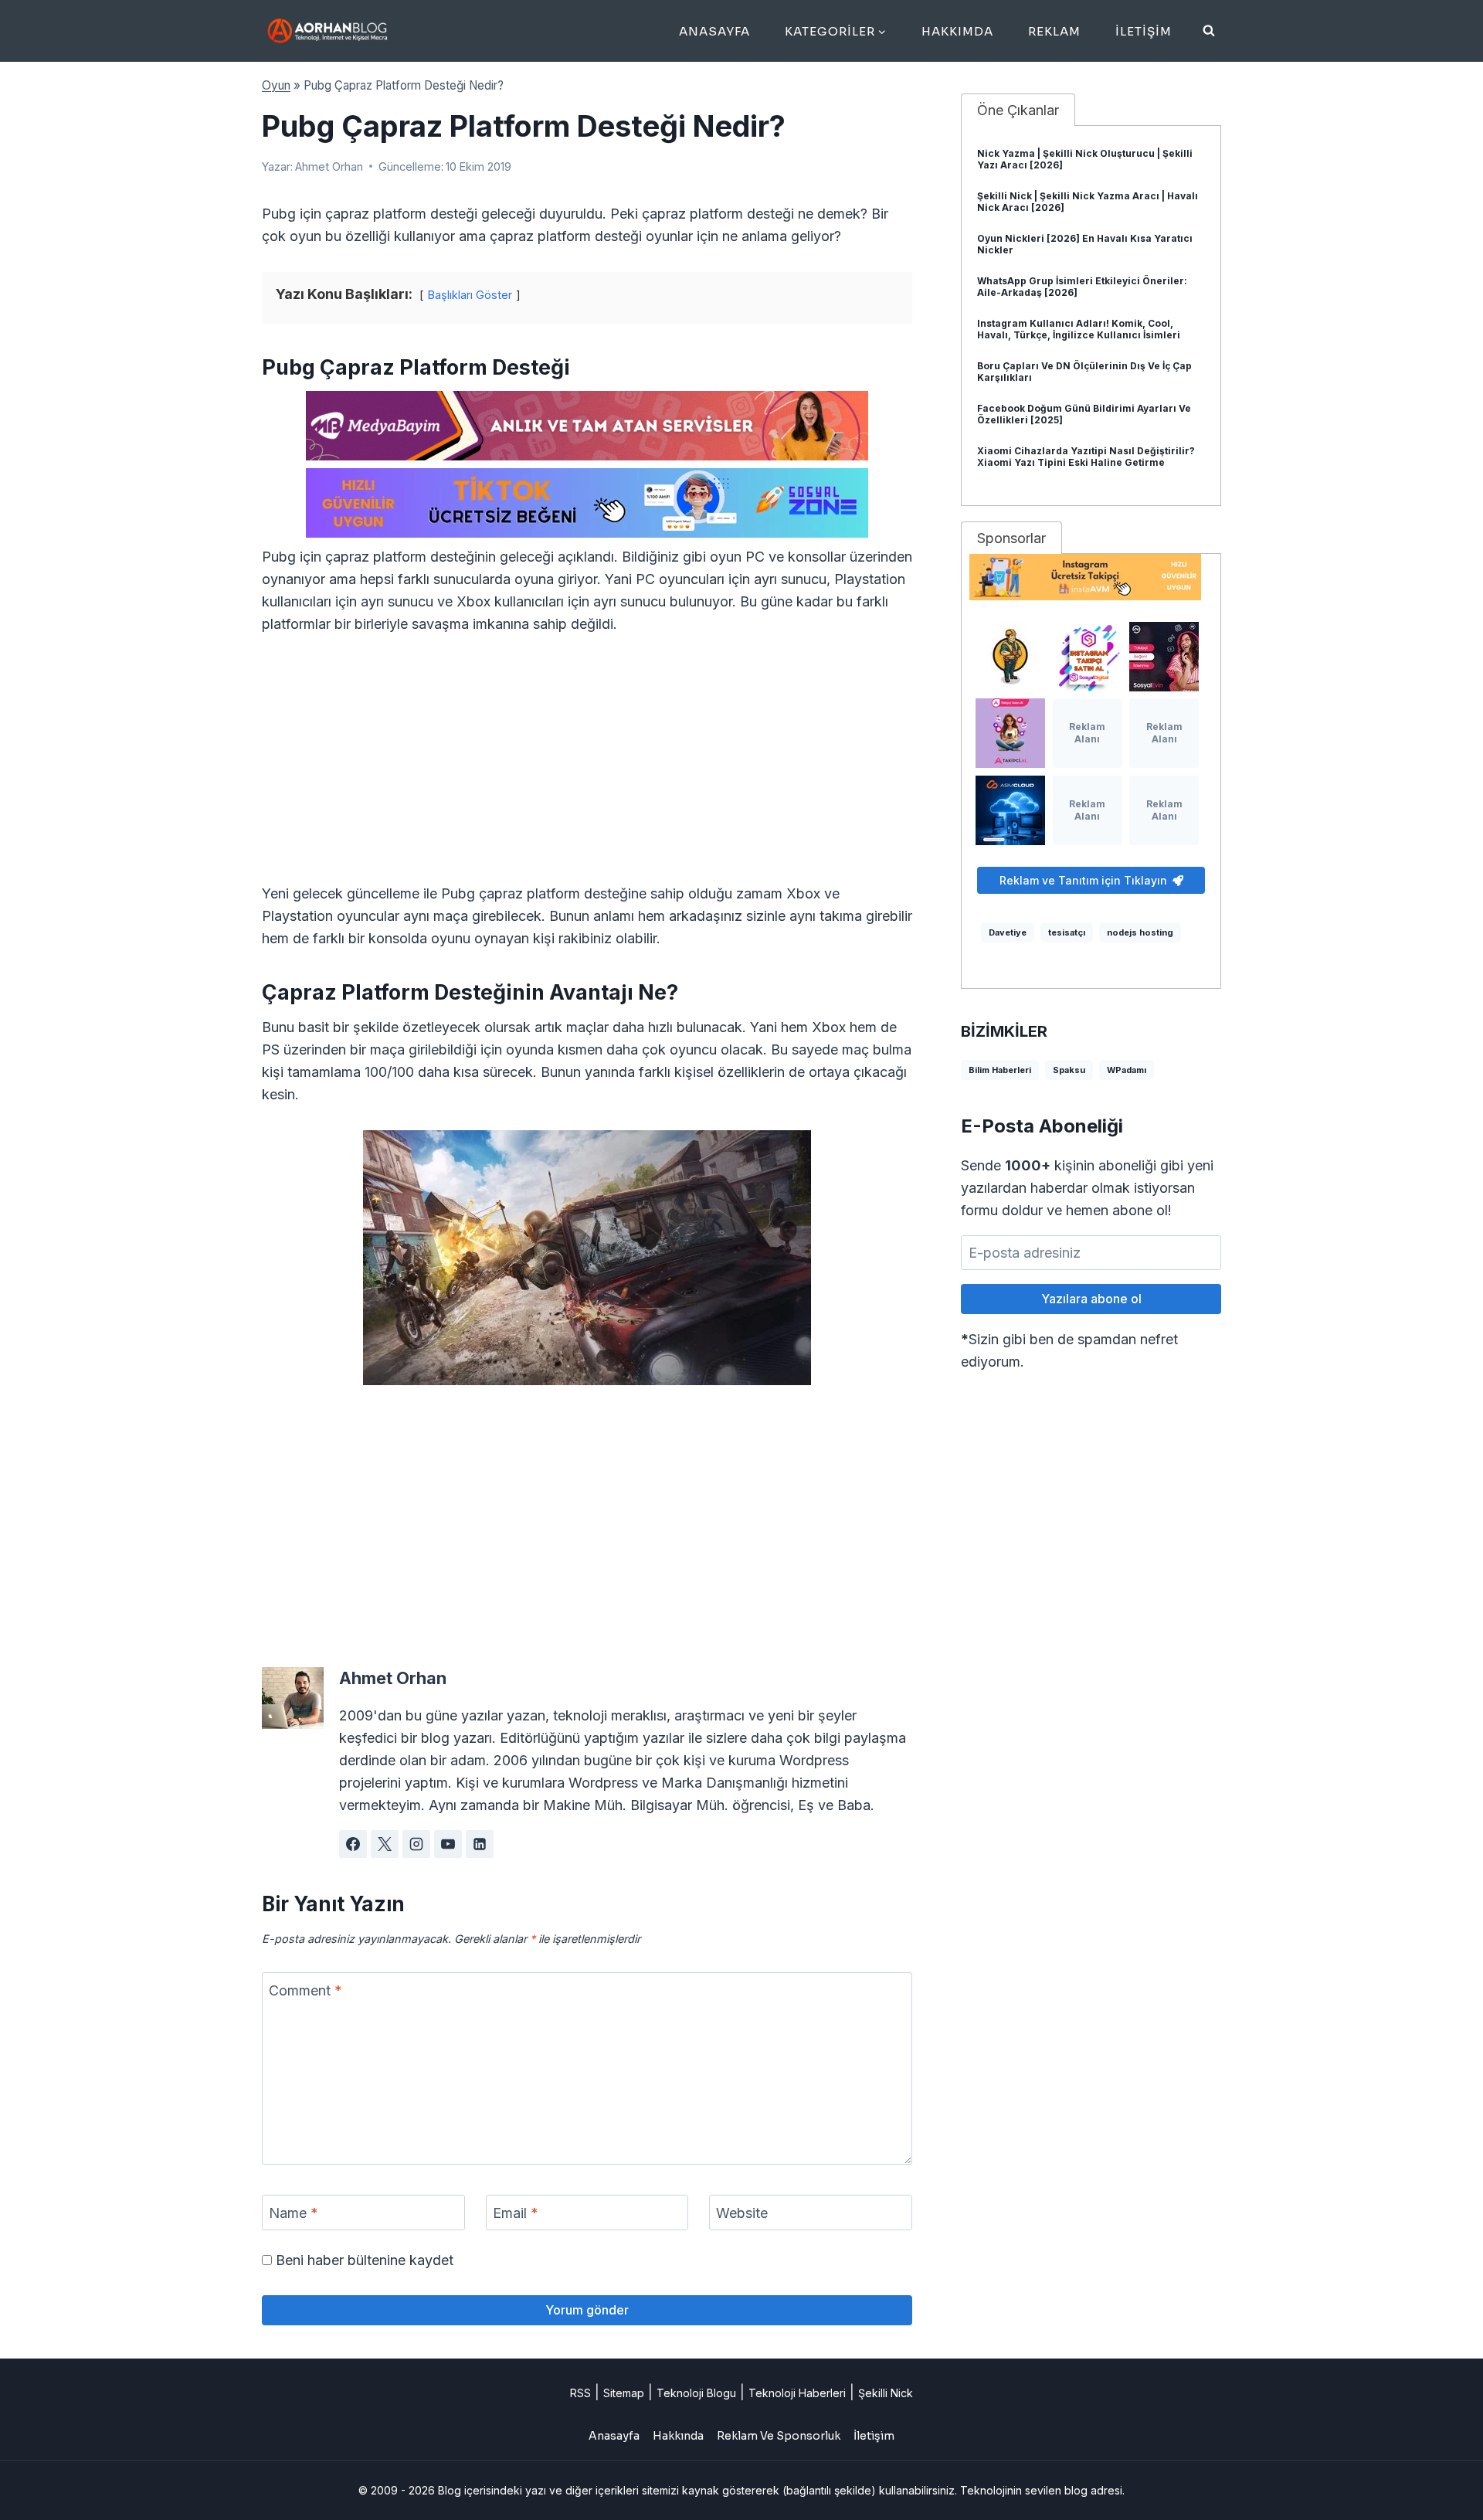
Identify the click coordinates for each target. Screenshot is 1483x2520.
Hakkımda (957, 31)
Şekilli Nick (886, 2393)
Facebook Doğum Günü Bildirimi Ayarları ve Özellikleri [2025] (1084, 414)
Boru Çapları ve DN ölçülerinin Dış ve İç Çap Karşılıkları (1084, 372)
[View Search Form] (1209, 31)
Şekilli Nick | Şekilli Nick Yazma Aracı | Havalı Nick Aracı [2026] (1088, 202)
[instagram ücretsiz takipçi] (1091, 577)
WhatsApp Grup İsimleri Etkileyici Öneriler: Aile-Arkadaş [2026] (1082, 287)
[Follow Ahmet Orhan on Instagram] (416, 1844)
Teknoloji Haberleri (797, 2393)
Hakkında (678, 2436)
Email (516, 2213)
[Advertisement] (587, 768)
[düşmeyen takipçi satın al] (1164, 657)
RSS (580, 2393)
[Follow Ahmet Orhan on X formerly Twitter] (385, 1844)
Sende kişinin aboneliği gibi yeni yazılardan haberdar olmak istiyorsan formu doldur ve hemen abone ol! (1087, 1188)
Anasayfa (714, 31)
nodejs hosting (1140, 932)
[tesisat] (1010, 657)
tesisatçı (1067, 932)
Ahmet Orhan (329, 166)
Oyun (276, 85)
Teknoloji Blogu (696, 2393)
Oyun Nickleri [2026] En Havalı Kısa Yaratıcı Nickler (1085, 244)
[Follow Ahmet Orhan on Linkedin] (480, 1844)
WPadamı (1127, 1070)
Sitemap (624, 2393)
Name (294, 2213)
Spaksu (1069, 1070)
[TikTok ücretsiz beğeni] (587, 503)
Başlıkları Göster (470, 295)
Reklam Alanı (1087, 733)
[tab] (1018, 110)
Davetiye (1008, 932)
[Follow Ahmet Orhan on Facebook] (353, 1844)
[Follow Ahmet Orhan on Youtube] (448, 1844)
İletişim (1144, 31)
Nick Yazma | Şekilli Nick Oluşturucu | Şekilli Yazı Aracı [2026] (1085, 159)
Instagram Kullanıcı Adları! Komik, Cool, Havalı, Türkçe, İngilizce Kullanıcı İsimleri (1079, 329)
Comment (305, 1990)
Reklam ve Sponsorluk (779, 2436)
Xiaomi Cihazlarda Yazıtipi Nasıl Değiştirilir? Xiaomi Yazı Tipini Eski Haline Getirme (1086, 457)
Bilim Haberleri (1000, 1070)
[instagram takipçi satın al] (1088, 657)
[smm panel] (587, 426)
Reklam (1054, 31)
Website (742, 2213)
